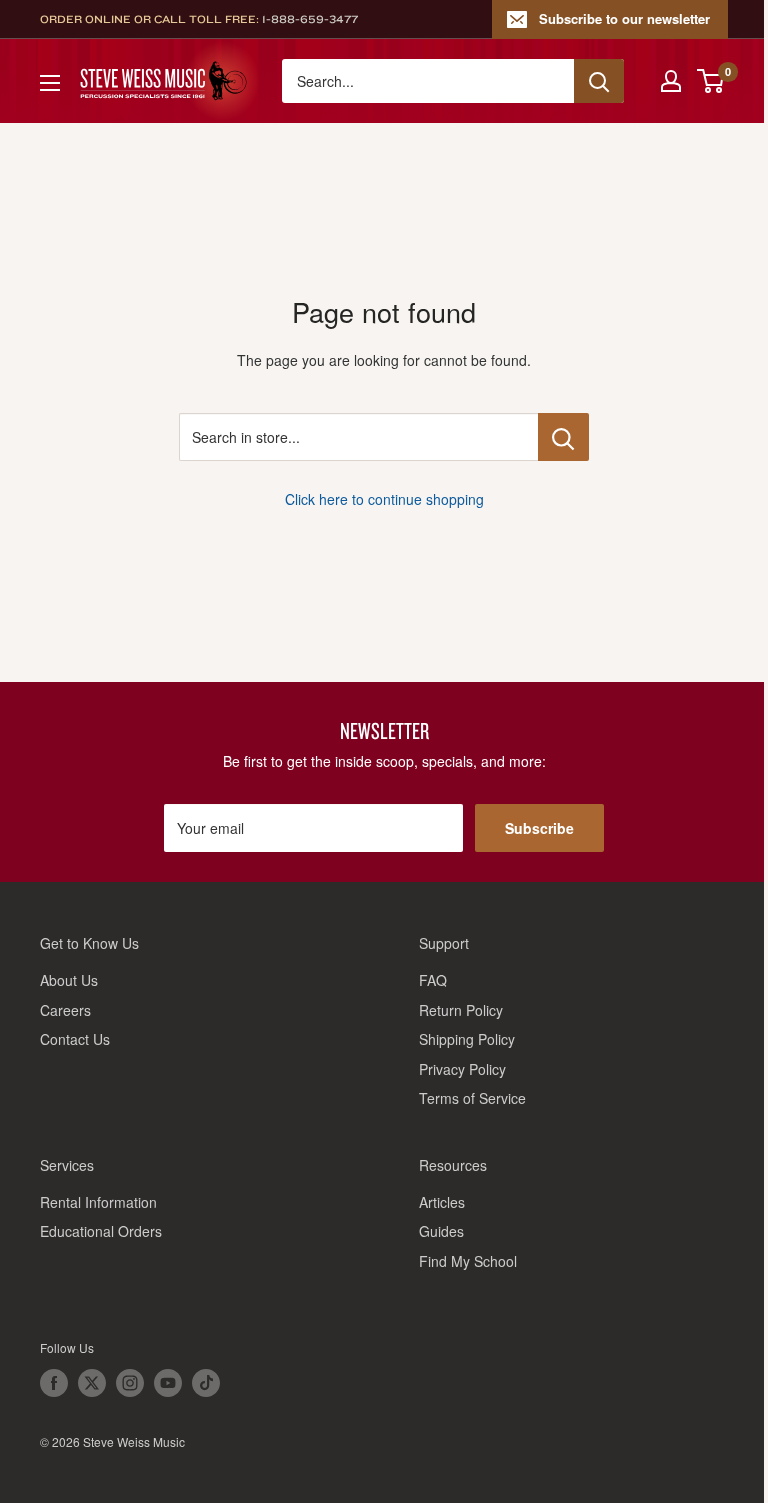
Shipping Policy (467, 1039)
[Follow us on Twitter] (92, 1383)
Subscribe (539, 828)
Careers (65, 1010)
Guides (441, 1231)
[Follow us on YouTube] (168, 1383)
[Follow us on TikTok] (206, 1383)
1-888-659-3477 (310, 19)
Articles (442, 1202)
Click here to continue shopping (384, 499)
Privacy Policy (462, 1069)
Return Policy (461, 1010)
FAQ (433, 980)
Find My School (468, 1261)
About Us (69, 980)
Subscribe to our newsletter (624, 18)
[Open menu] (50, 83)
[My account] (671, 81)
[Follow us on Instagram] (130, 1383)
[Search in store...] (563, 437)
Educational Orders (101, 1231)
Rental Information (98, 1202)
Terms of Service (472, 1098)
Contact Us (75, 1039)
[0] (711, 81)
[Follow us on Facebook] (54, 1383)
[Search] (599, 81)
